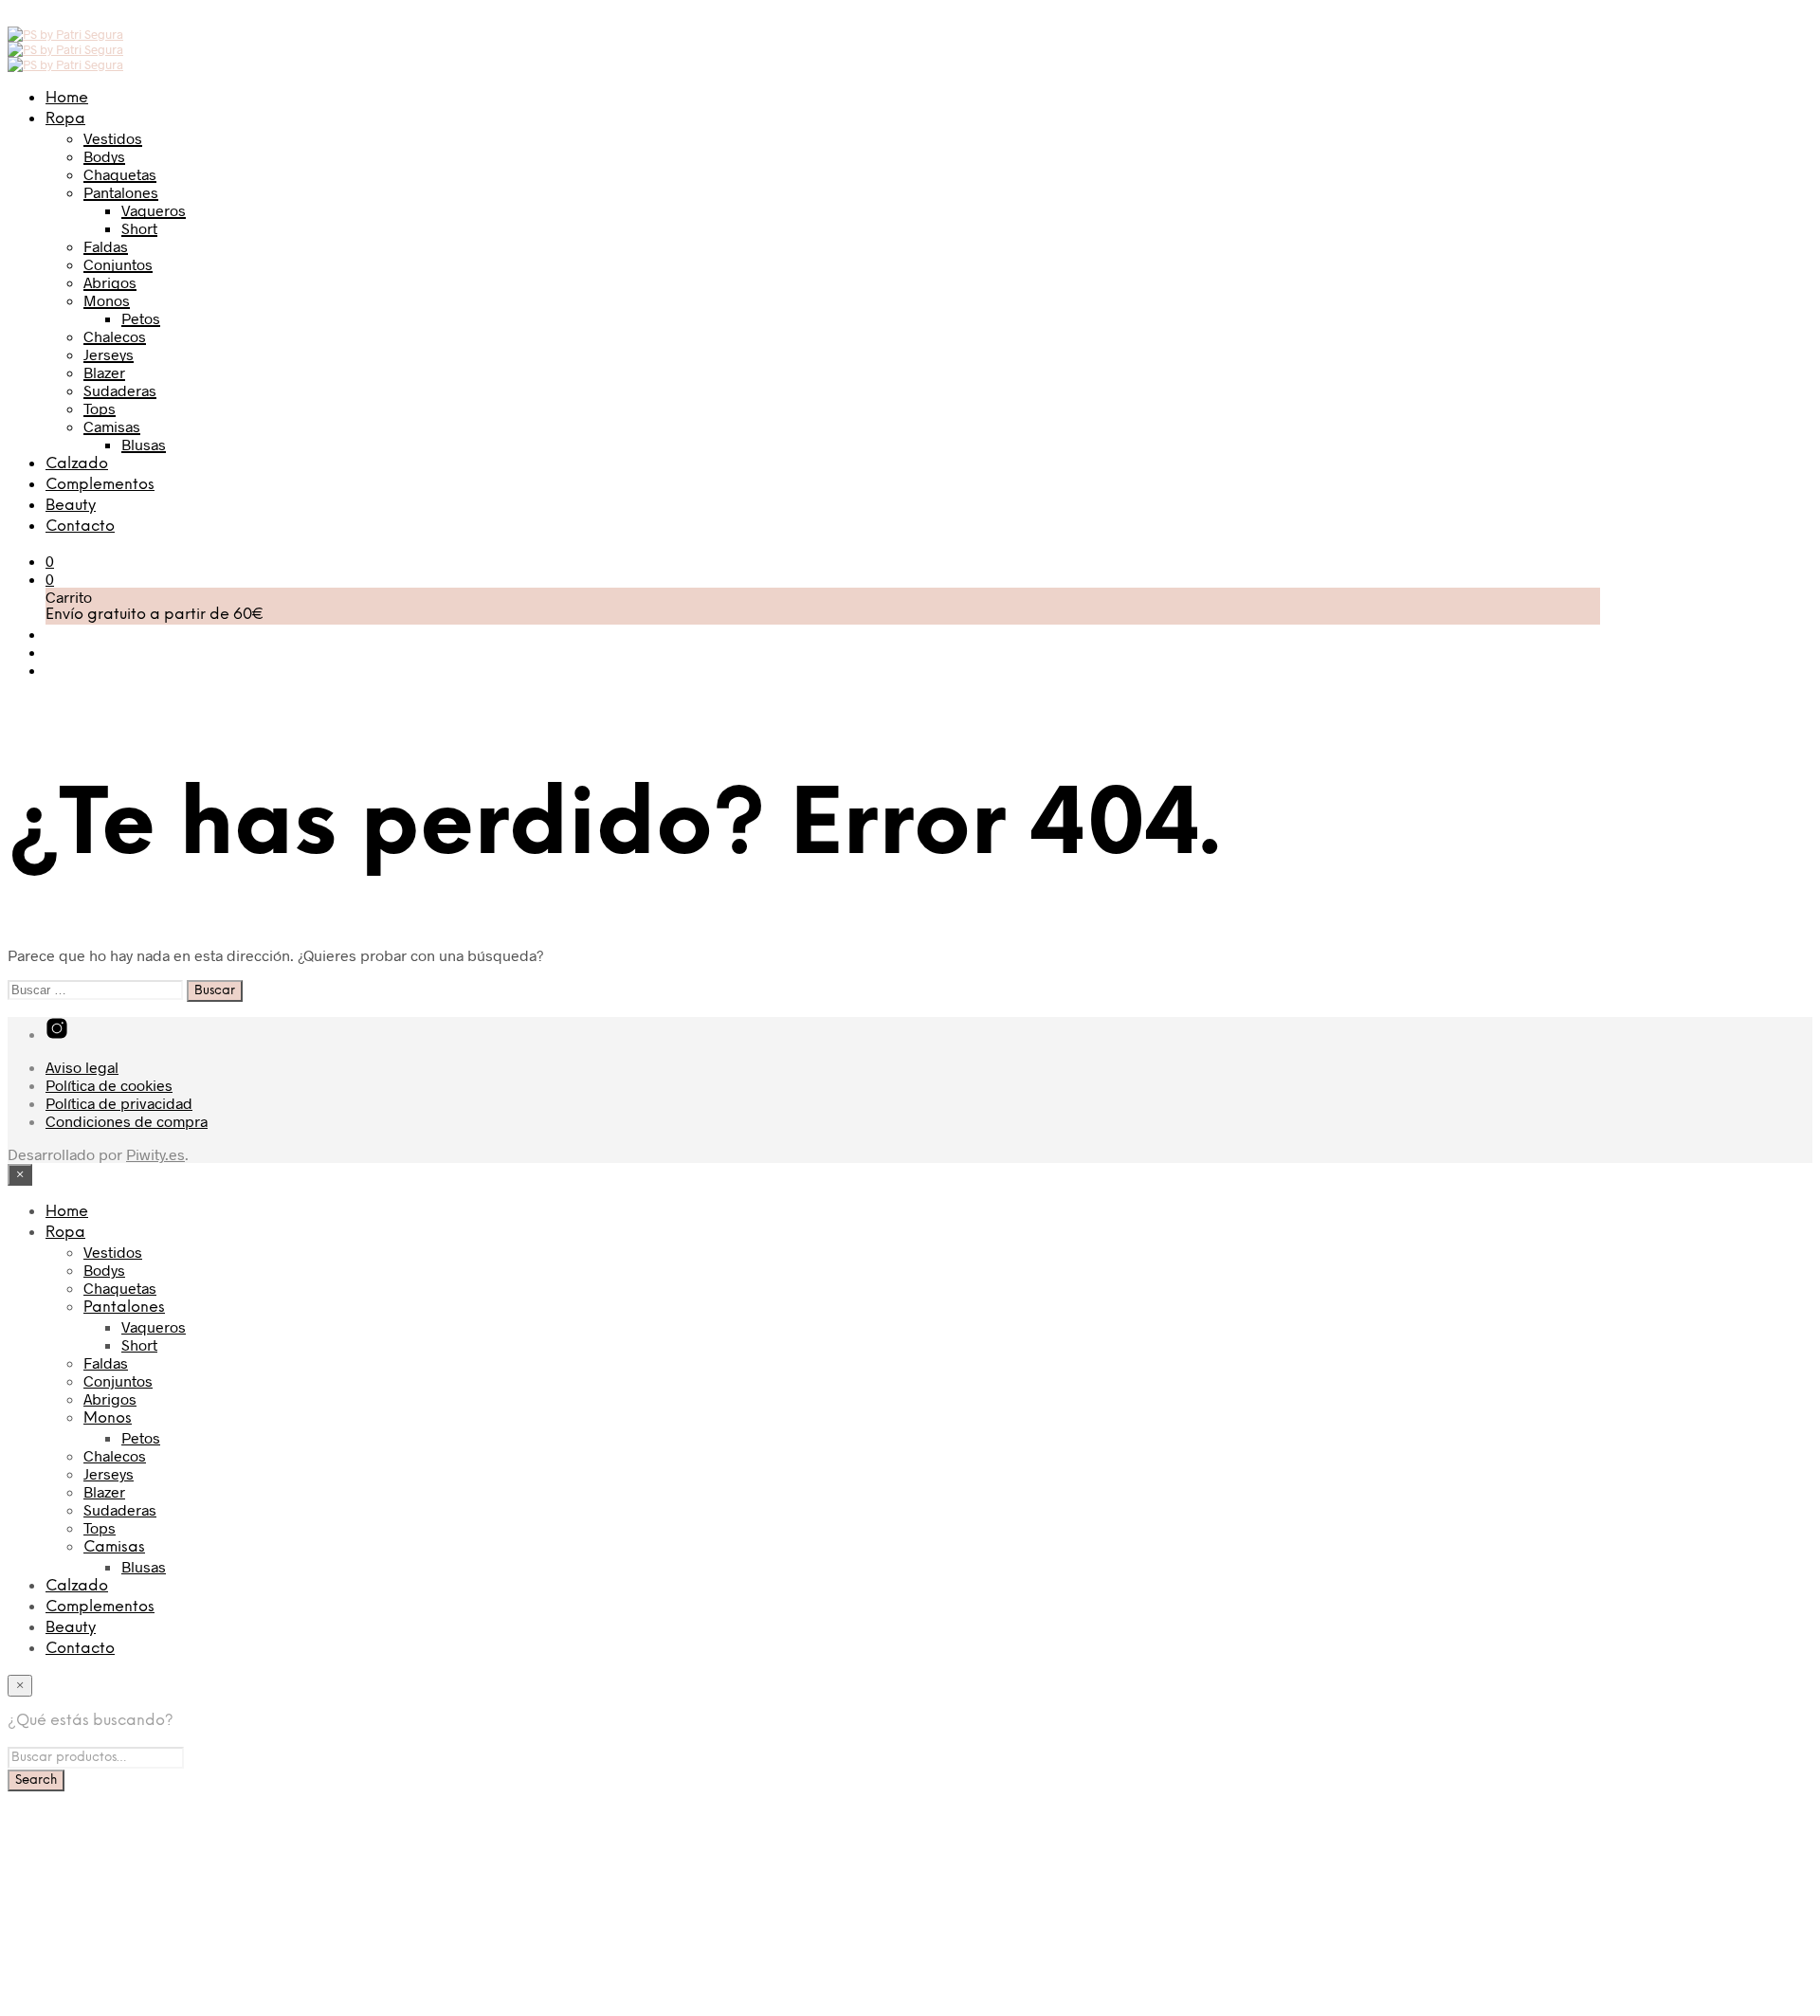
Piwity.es (155, 1154)
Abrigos (110, 282)
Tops (100, 408)
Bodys (104, 156)
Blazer (104, 372)
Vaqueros (154, 210)
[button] (50, 561)
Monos (107, 300)
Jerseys (109, 354)
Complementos (100, 485)
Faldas (106, 246)
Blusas (144, 444)
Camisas (112, 426)
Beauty (71, 506)
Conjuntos (118, 264)
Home (67, 98)
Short (139, 228)
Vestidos (113, 138)
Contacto (80, 527)
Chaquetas (120, 174)
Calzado (77, 464)
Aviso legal (82, 1067)
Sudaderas (120, 390)
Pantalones (121, 192)
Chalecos (115, 336)
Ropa (65, 119)
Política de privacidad (119, 1103)
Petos (141, 318)
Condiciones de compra (127, 1121)
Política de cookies (109, 1085)
